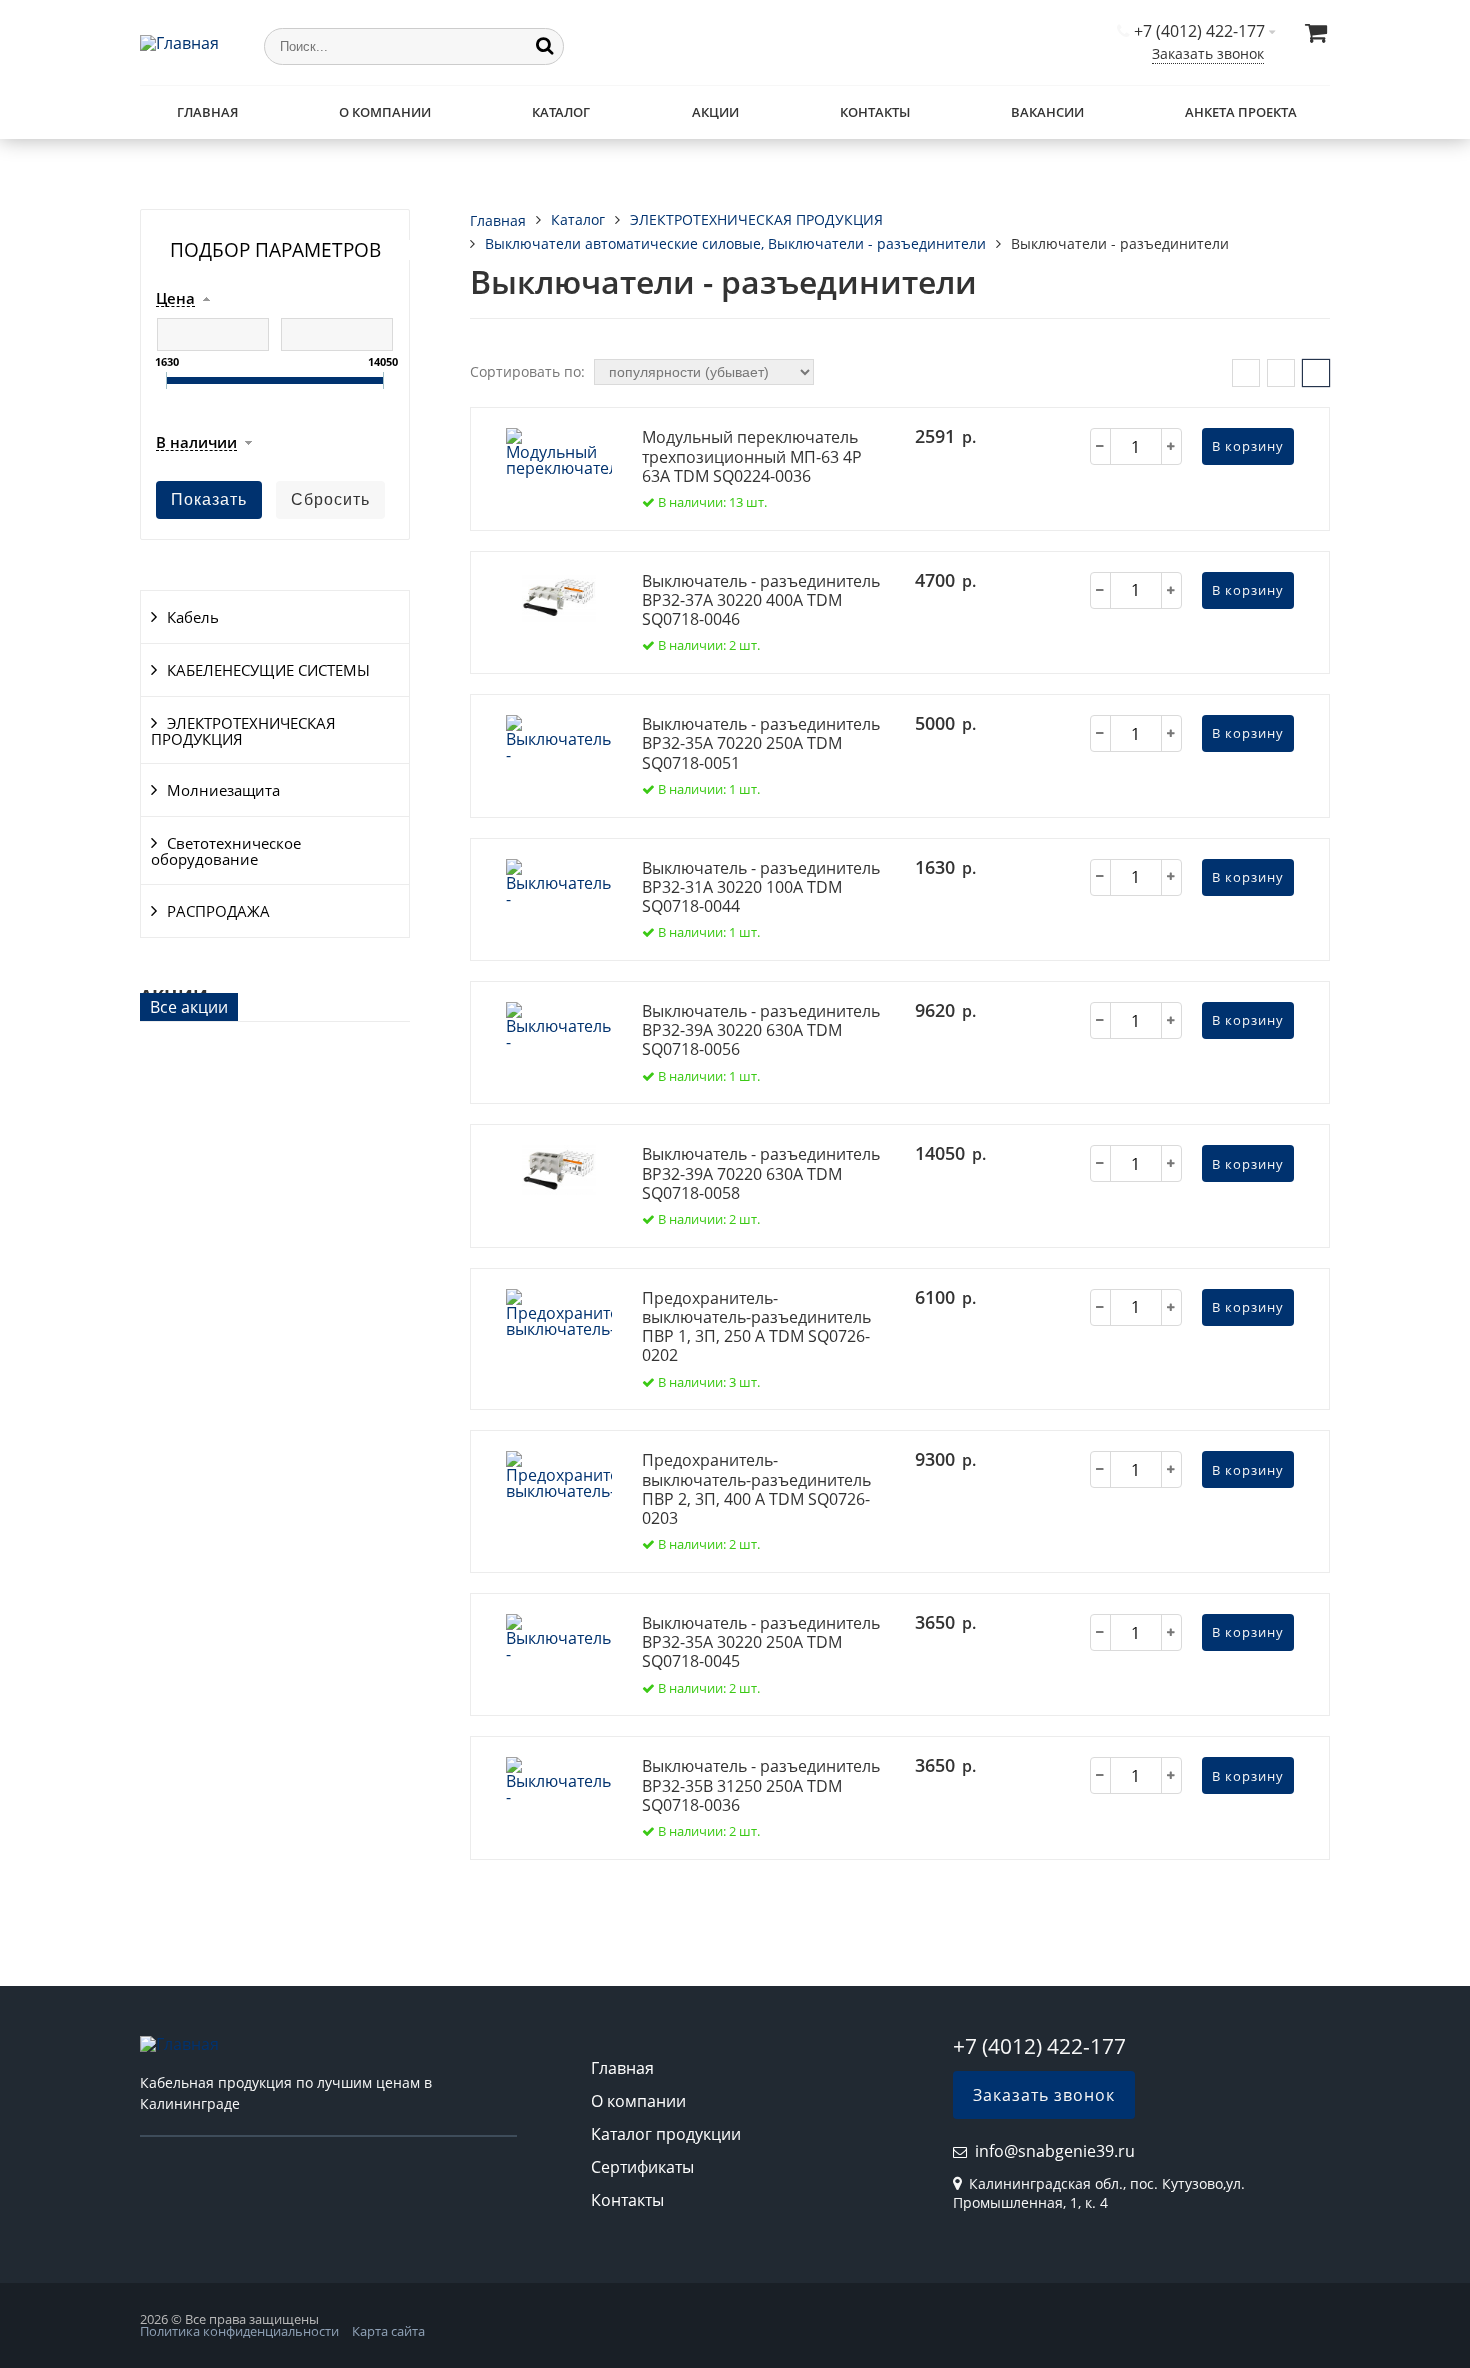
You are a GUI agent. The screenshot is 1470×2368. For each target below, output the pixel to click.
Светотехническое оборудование (226, 851)
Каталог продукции (666, 2134)
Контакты (875, 112)
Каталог (561, 112)
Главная (207, 112)
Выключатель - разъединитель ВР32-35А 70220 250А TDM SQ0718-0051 (761, 743)
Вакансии (1047, 112)
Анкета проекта (1241, 112)
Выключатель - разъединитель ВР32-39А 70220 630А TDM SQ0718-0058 (761, 1173)
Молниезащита (223, 790)
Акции (715, 112)
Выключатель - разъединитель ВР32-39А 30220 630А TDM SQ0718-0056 (761, 1030)
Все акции (189, 1007)
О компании (385, 112)
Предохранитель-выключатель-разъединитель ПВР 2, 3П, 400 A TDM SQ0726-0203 (756, 1489)
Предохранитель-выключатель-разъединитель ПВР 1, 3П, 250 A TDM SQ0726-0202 (756, 1327)
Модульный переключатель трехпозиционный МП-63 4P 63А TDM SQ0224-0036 (752, 456)
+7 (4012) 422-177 (1199, 31)
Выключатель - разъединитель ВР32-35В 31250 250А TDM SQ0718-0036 (761, 1785)
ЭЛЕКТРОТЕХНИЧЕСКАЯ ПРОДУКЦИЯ (243, 731)
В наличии (196, 443)
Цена (175, 299)
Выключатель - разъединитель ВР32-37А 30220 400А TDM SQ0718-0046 (761, 600)
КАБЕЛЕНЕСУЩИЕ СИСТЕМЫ (268, 670)
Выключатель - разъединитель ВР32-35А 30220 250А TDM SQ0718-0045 (761, 1642)
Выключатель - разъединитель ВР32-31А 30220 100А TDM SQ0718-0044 (761, 887)
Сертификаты (642, 2167)
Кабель (193, 617)
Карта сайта (388, 2331)
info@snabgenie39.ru (1055, 2151)
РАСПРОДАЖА (218, 911)
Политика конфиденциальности (239, 2331)
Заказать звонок (1208, 53)
